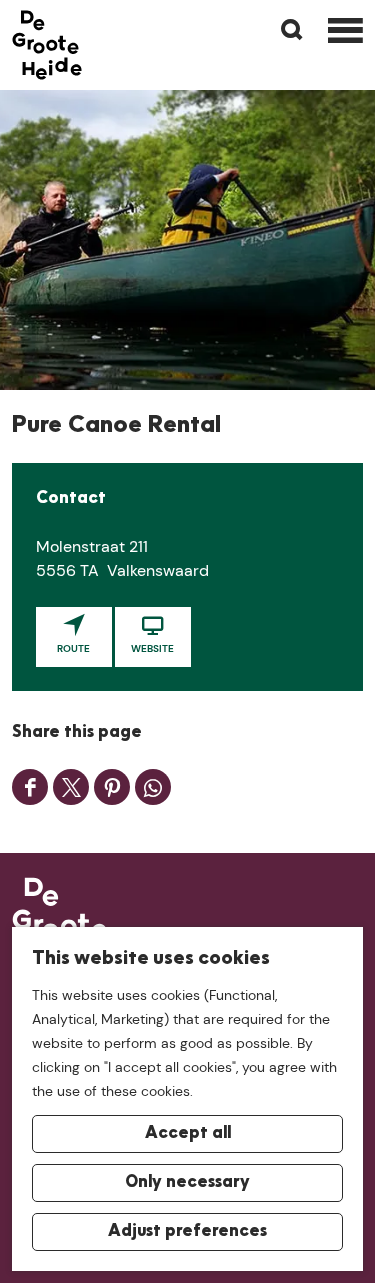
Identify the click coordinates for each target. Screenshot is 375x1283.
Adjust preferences (187, 1232)
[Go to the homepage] (47, 45)
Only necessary (187, 1183)
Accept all (188, 1134)
